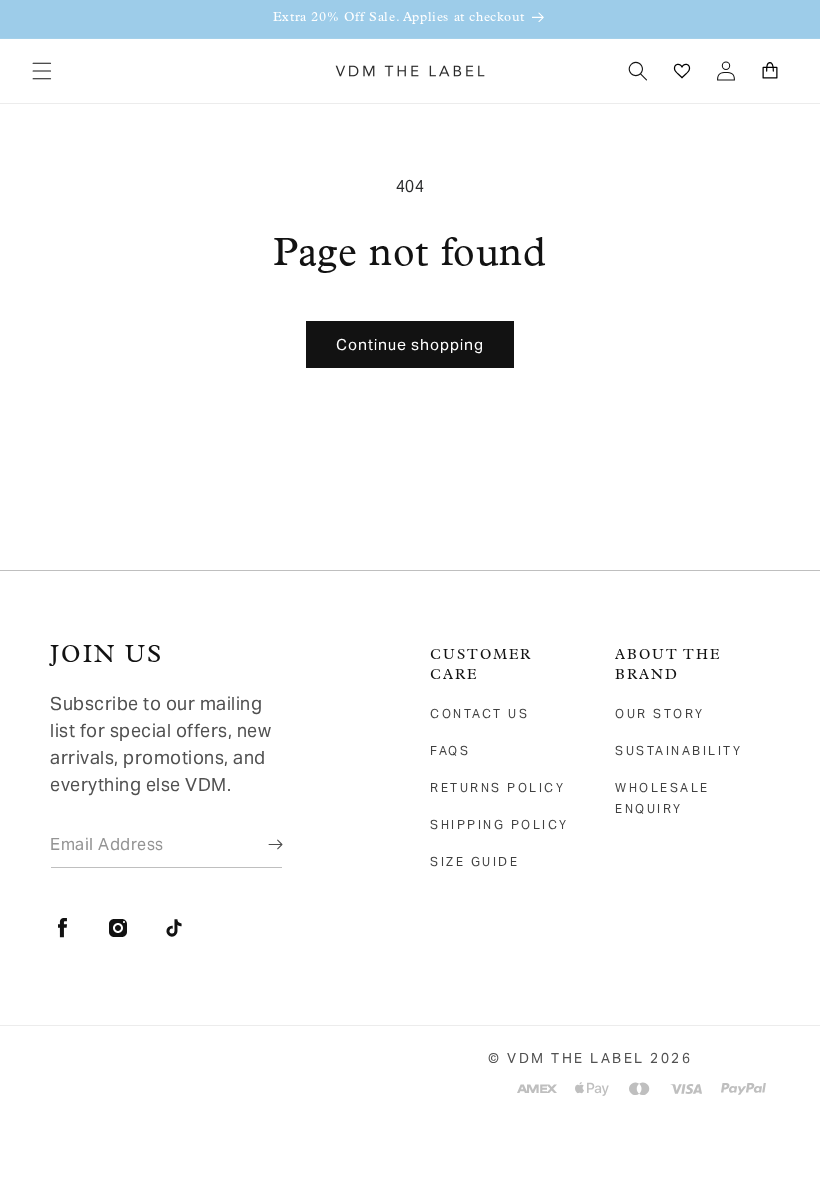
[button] (42, 71)
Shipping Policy (499, 824)
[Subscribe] (261, 844)
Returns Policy (497, 787)
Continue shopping (410, 344)
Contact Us (479, 713)
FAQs (450, 750)
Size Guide (474, 861)
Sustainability (678, 750)
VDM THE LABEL (576, 1058)
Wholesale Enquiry (662, 798)
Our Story (660, 713)
